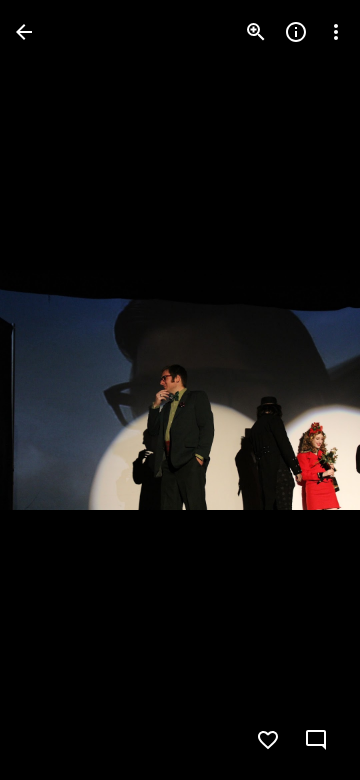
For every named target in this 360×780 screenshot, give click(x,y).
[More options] (336, 32)
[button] (56, 390)
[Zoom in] (256, 32)
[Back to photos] (24, 32)
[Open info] (296, 32)
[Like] (268, 740)
